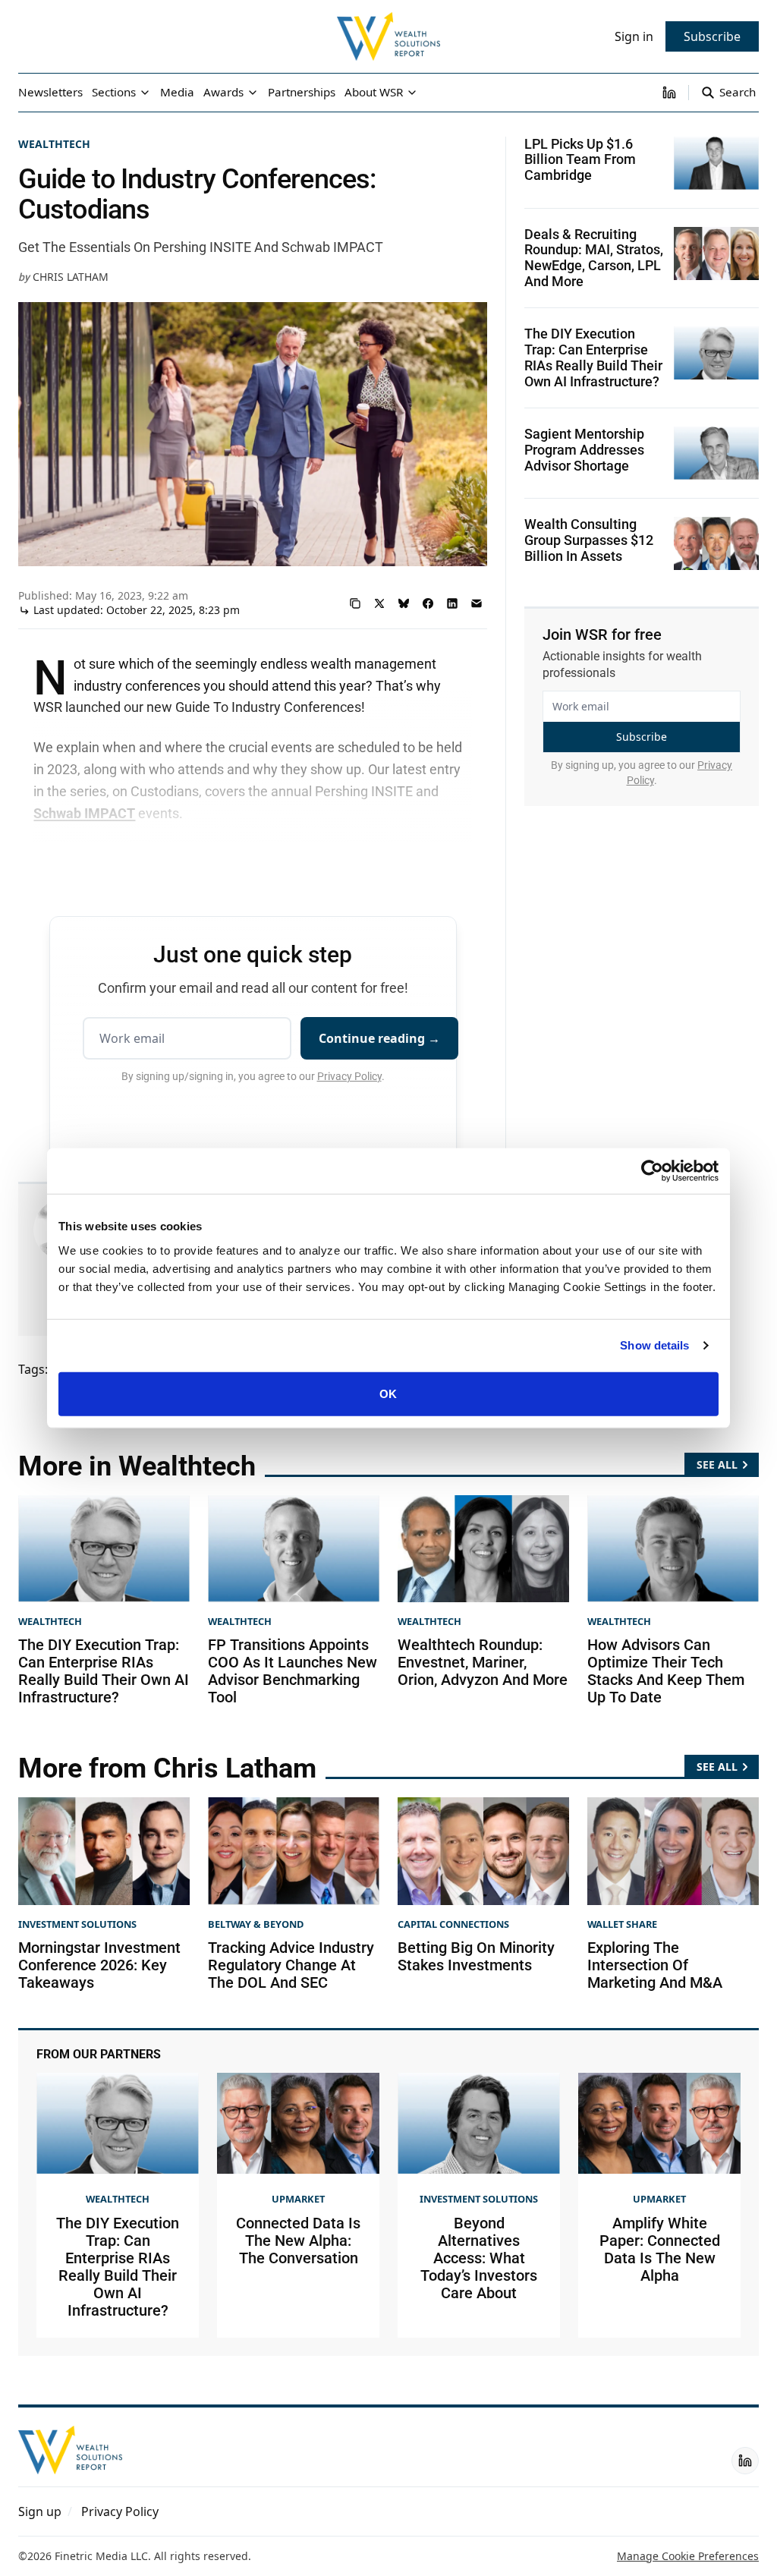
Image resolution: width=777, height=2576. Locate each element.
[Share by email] (477, 603)
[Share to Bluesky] (404, 603)
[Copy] (355, 603)
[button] (40, 2511)
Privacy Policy (349, 1076)
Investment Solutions (77, 1924)
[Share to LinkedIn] (452, 603)
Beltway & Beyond (256, 1924)
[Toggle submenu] (145, 93)
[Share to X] (379, 603)
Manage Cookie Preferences (688, 2556)
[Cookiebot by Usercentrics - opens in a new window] (652, 1171)
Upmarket (298, 2199)
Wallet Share (622, 1924)
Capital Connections (453, 1924)
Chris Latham (71, 277)
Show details (654, 1345)
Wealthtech (54, 144)
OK (388, 1393)
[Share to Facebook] (428, 603)
